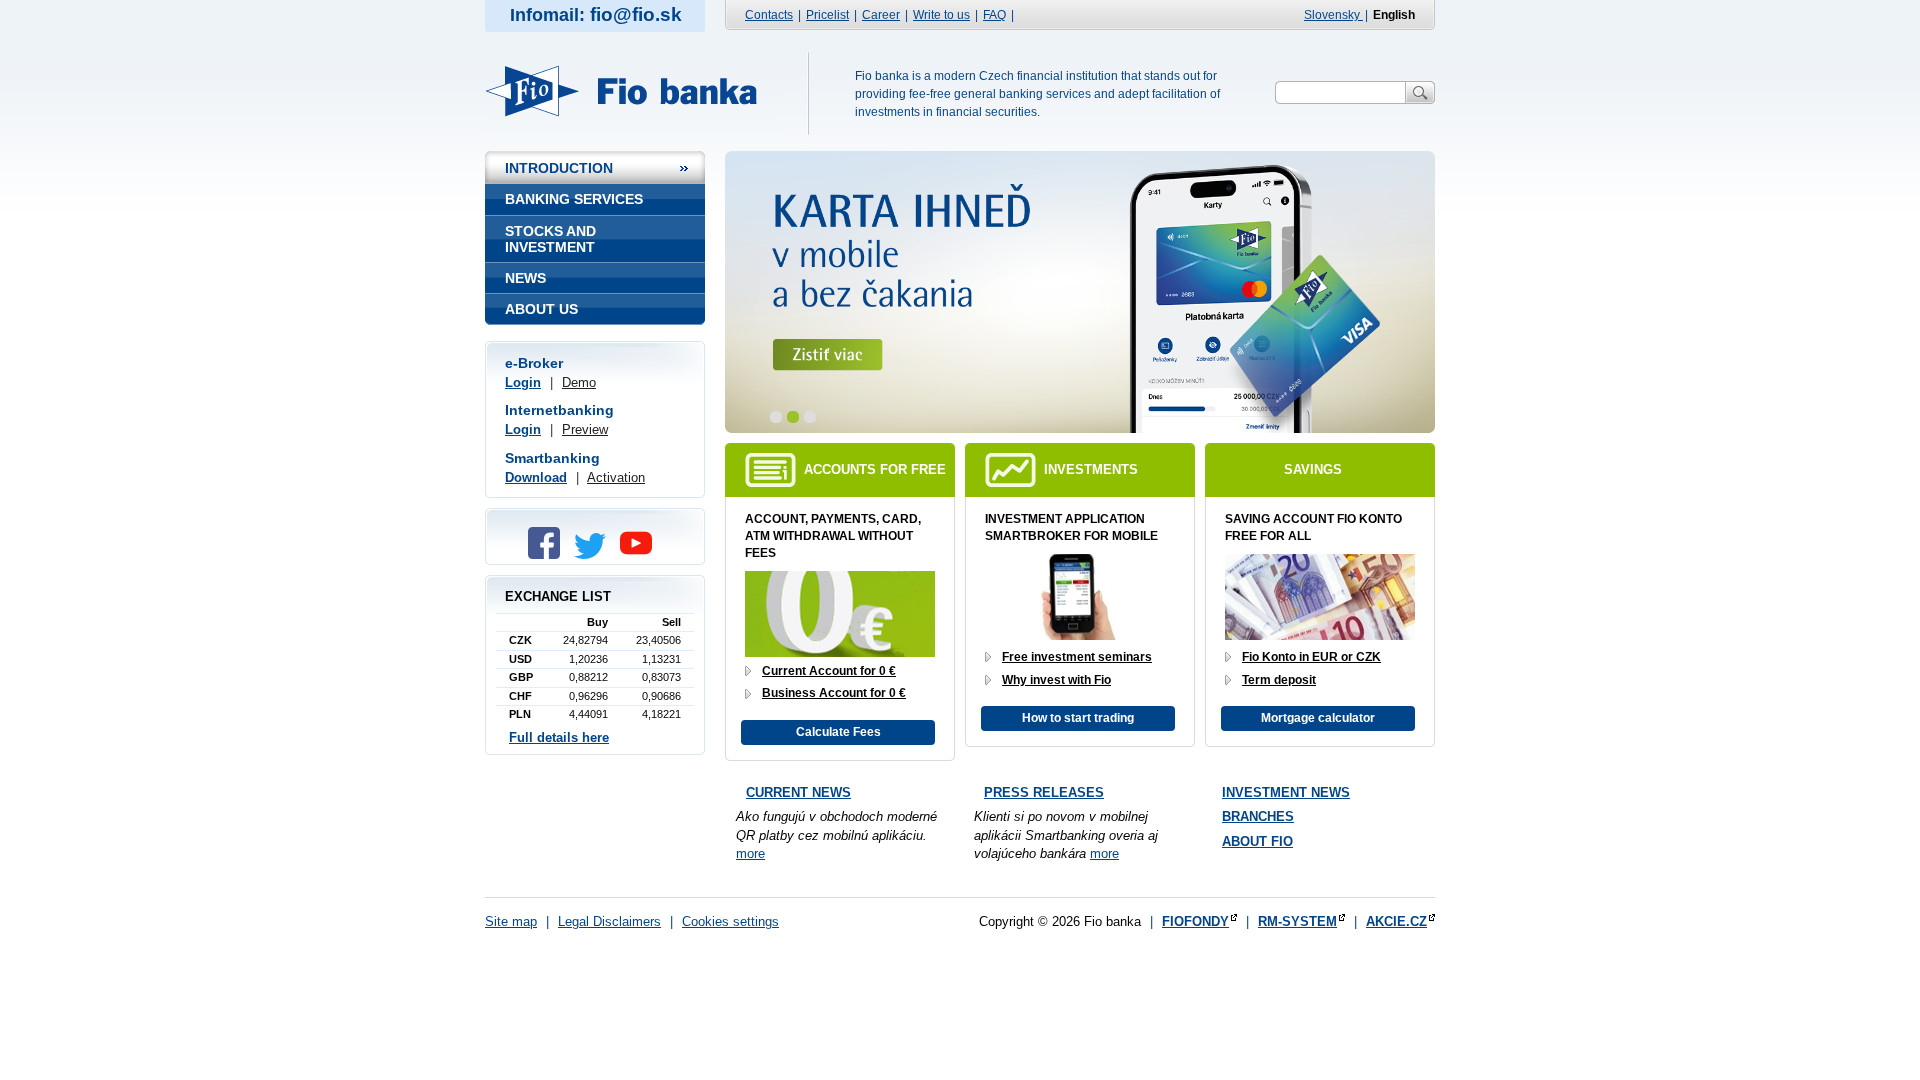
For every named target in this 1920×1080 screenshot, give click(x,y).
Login (523, 382)
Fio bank (632, 91)
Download (536, 477)
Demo (579, 382)
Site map (511, 921)
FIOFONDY (1195, 921)
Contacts (769, 15)
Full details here (559, 737)
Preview (585, 429)
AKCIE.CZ (1396, 921)
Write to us (941, 15)
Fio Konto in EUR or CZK (1311, 657)
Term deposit (1279, 680)
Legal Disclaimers (609, 921)
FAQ (994, 15)
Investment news (1286, 792)
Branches (1258, 816)
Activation (616, 477)
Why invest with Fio (1056, 680)
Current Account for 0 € (829, 671)
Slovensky (1333, 15)
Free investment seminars (1077, 657)
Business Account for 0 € (834, 693)
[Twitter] (595, 554)
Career (881, 15)
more (750, 853)
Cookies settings (730, 921)
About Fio (1257, 841)
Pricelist (827, 15)
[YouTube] (641, 554)
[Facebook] (549, 554)
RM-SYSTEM (1297, 921)
